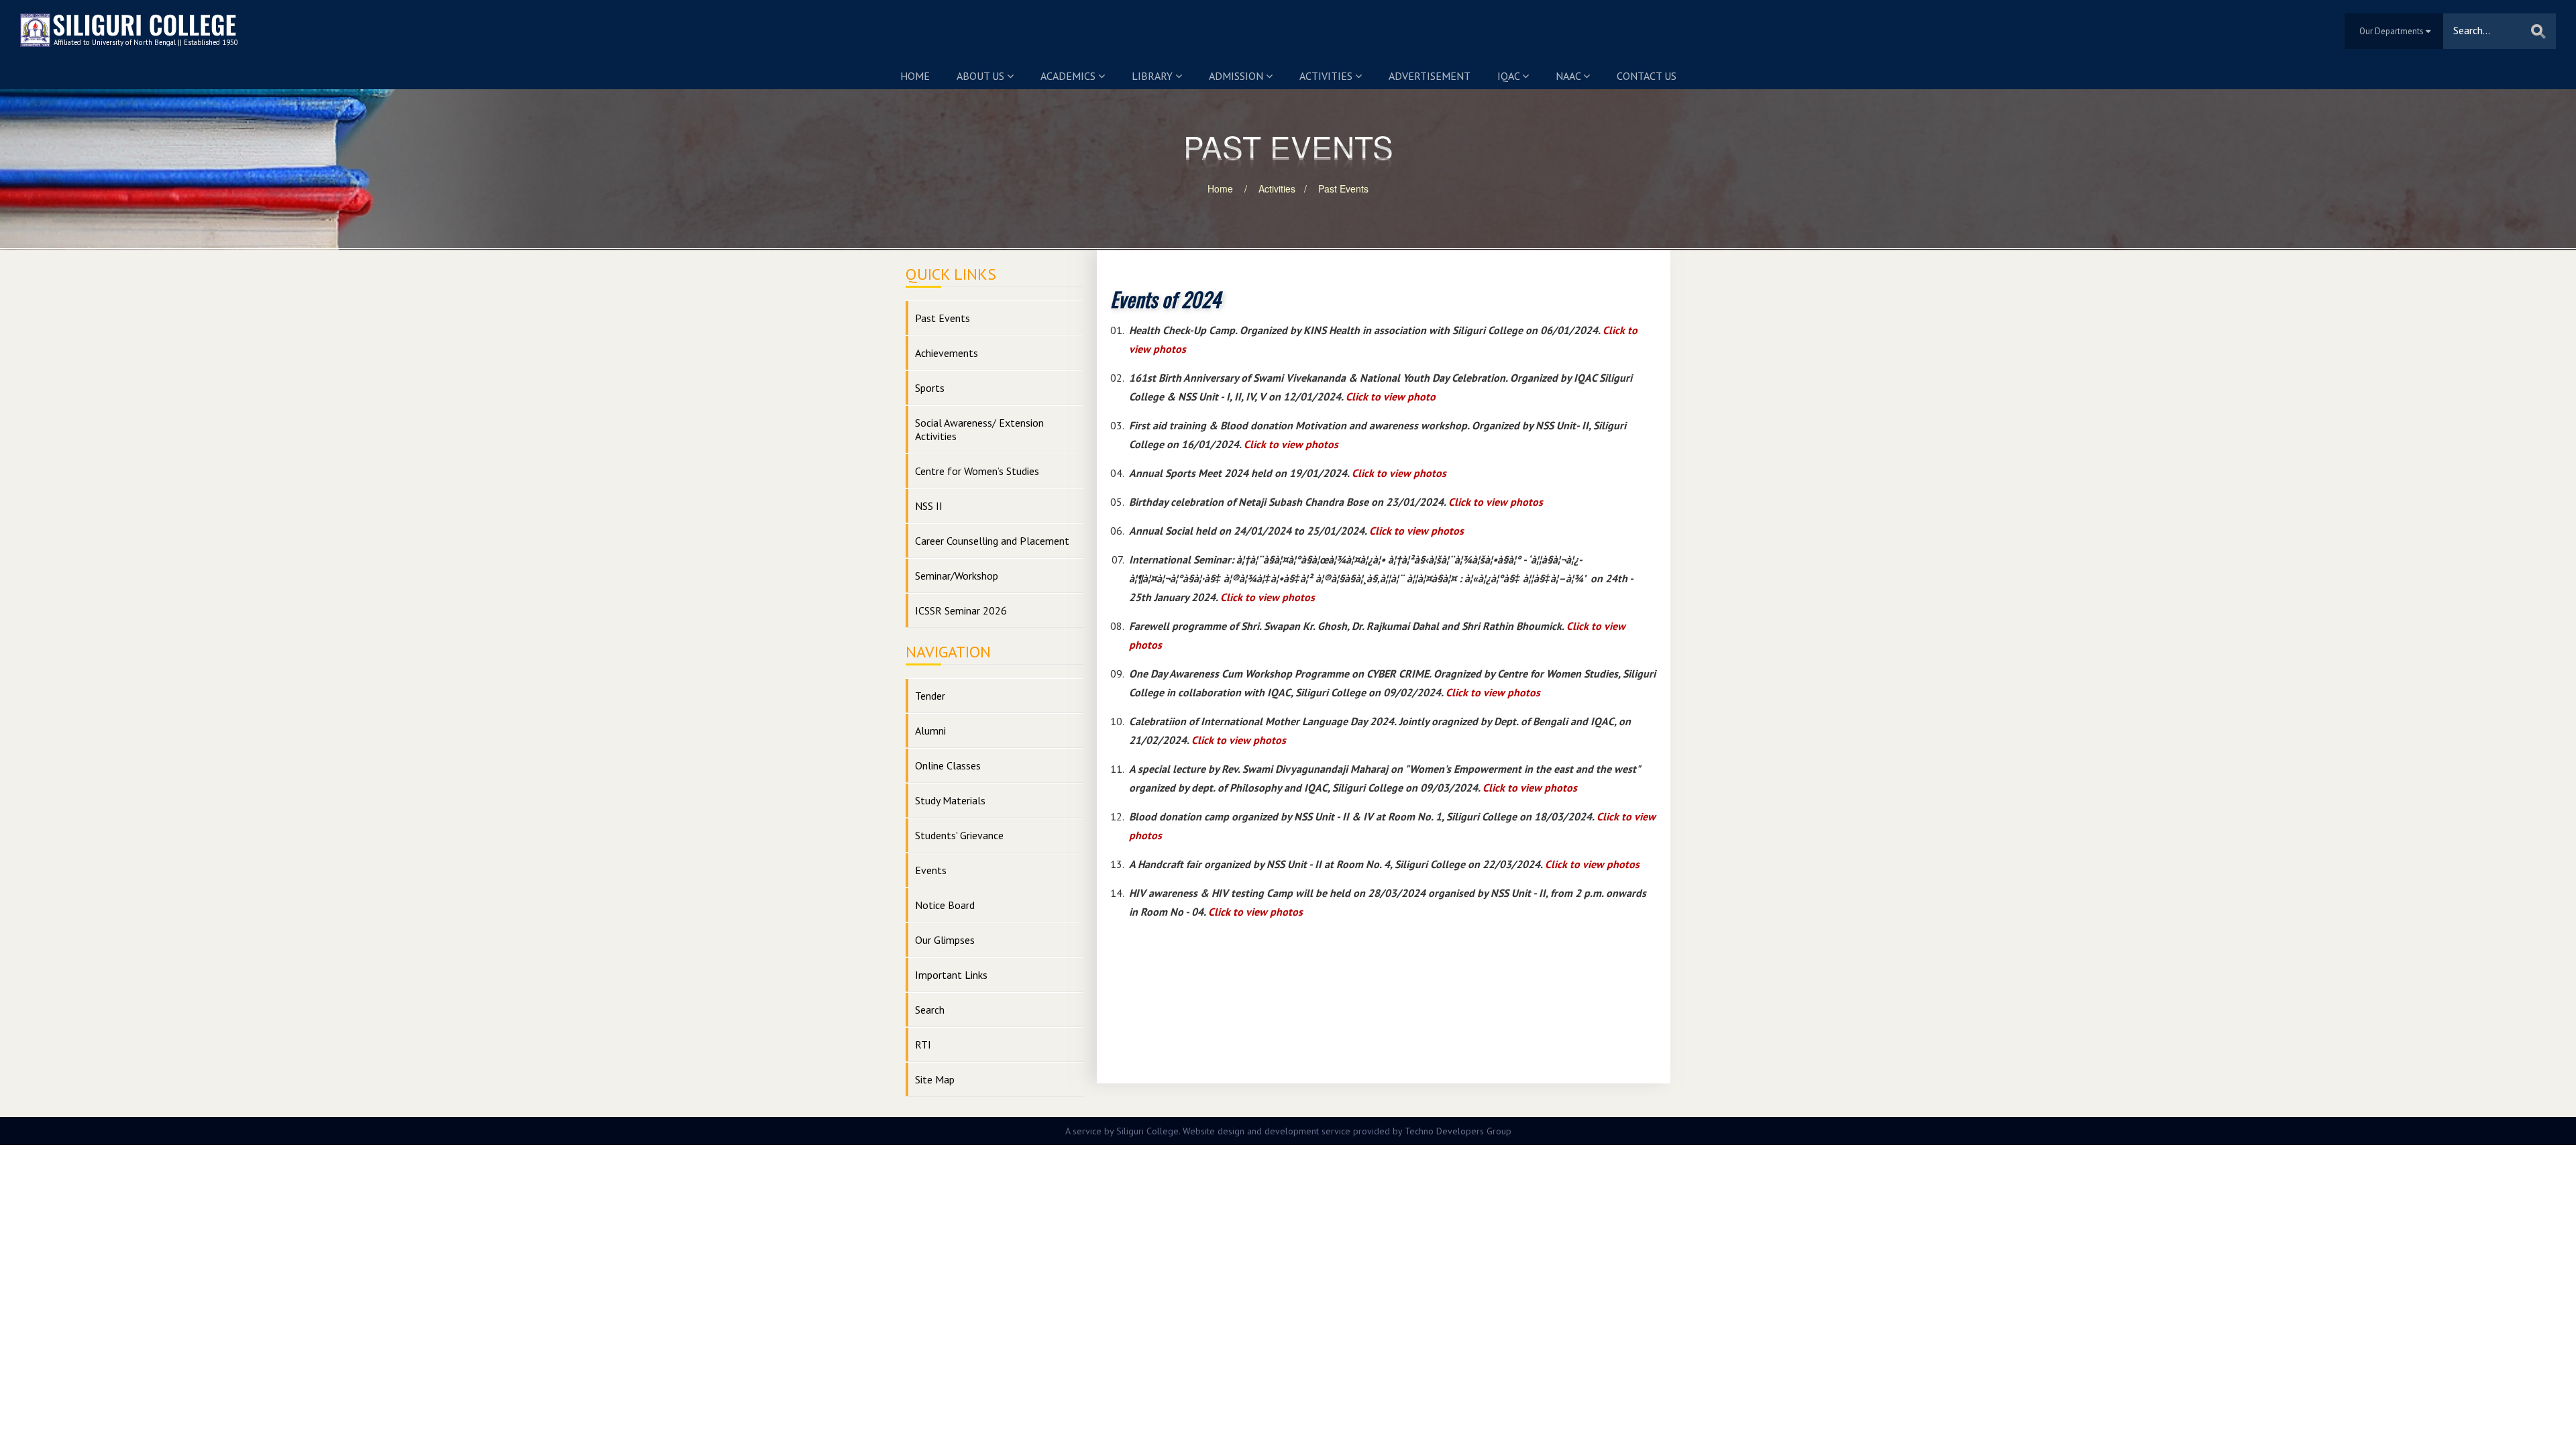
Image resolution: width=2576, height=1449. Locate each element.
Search (930, 1010)
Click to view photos (1291, 444)
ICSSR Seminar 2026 (961, 610)
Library (1153, 76)
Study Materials (950, 800)
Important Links (951, 975)
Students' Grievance (959, 835)
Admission (1237, 76)
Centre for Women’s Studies (977, 471)
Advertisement (1430, 76)
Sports (930, 388)
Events (931, 870)
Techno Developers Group (1458, 1131)
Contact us (1647, 76)
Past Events (1343, 189)
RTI (923, 1044)
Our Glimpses (945, 940)
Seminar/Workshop (957, 576)
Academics (1069, 76)
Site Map (935, 1079)
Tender (930, 696)
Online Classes (948, 765)
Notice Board (945, 905)
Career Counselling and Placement (992, 541)
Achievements (947, 353)
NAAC (1569, 76)
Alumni (930, 731)
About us (982, 76)
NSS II (929, 506)
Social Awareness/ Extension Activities (979, 429)
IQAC (1510, 76)
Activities (1327, 76)
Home (915, 76)
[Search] (2538, 31)
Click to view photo (1391, 396)
